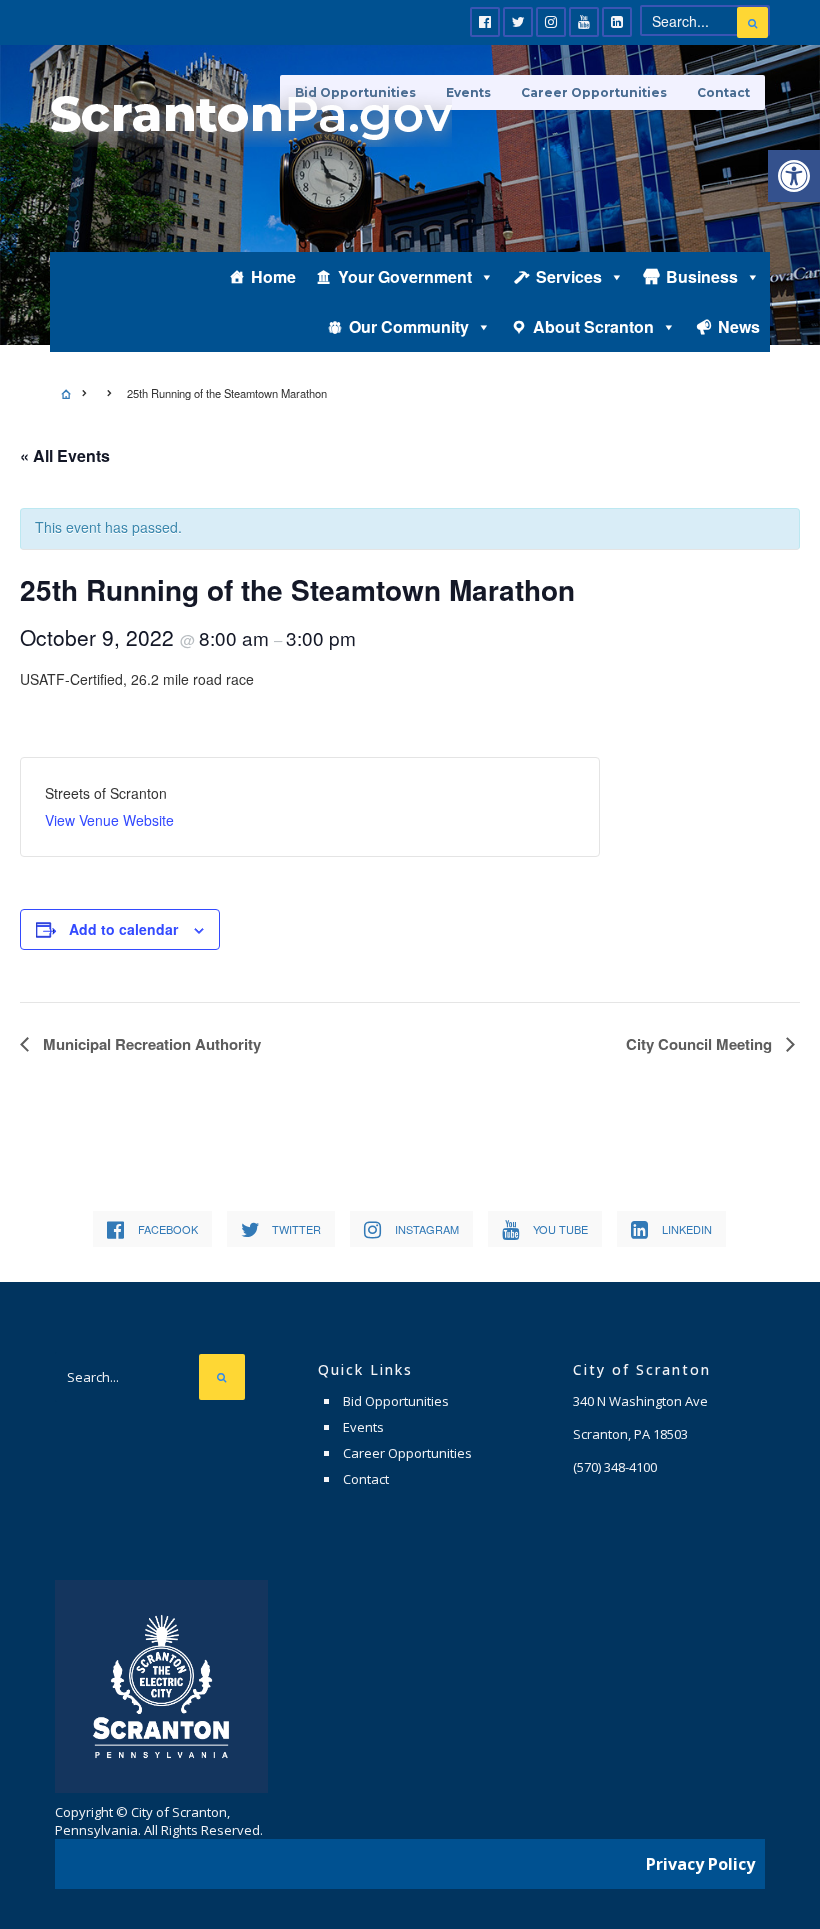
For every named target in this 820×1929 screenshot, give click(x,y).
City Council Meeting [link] (701, 1044)
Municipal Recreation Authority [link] (150, 1044)
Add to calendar (123, 929)
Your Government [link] (405, 276)
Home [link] (273, 276)
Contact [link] (723, 92)
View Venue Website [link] (109, 820)
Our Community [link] (409, 326)
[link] (794, 176)
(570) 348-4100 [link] (615, 1467)
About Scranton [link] (593, 326)
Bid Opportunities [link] (396, 1401)
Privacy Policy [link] (700, 1864)
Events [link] (363, 1427)
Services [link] (569, 276)
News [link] (739, 326)
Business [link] (702, 276)
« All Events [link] (65, 455)
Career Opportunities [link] (594, 92)
